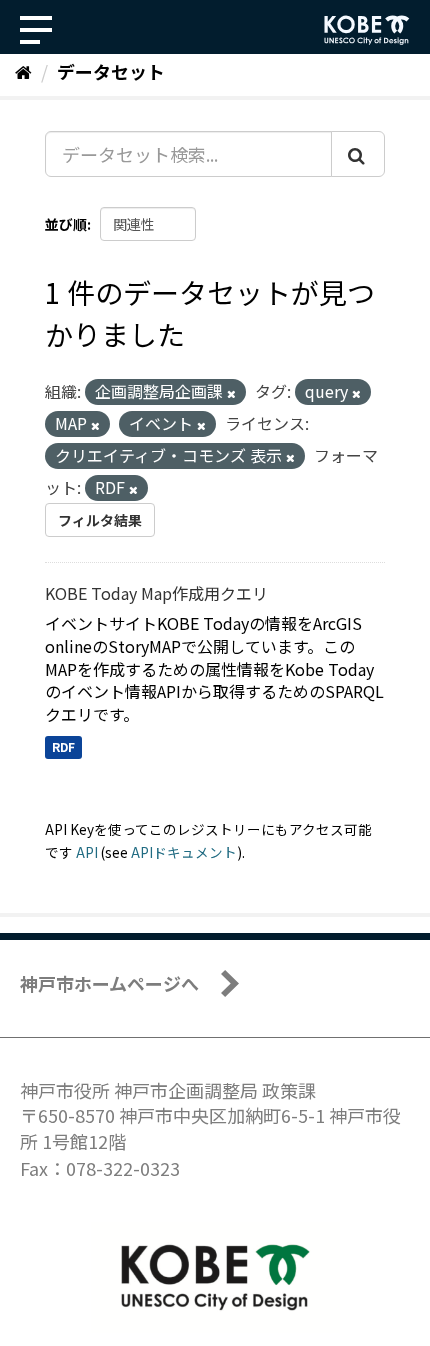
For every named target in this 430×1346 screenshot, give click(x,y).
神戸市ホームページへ (109, 983)
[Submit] (358, 154)
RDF (63, 746)
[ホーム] (23, 71)
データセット (111, 71)
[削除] (231, 393)
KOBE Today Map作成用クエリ (156, 593)
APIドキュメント (184, 852)
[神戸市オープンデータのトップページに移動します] (367, 30)
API (87, 852)
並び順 (66, 224)
